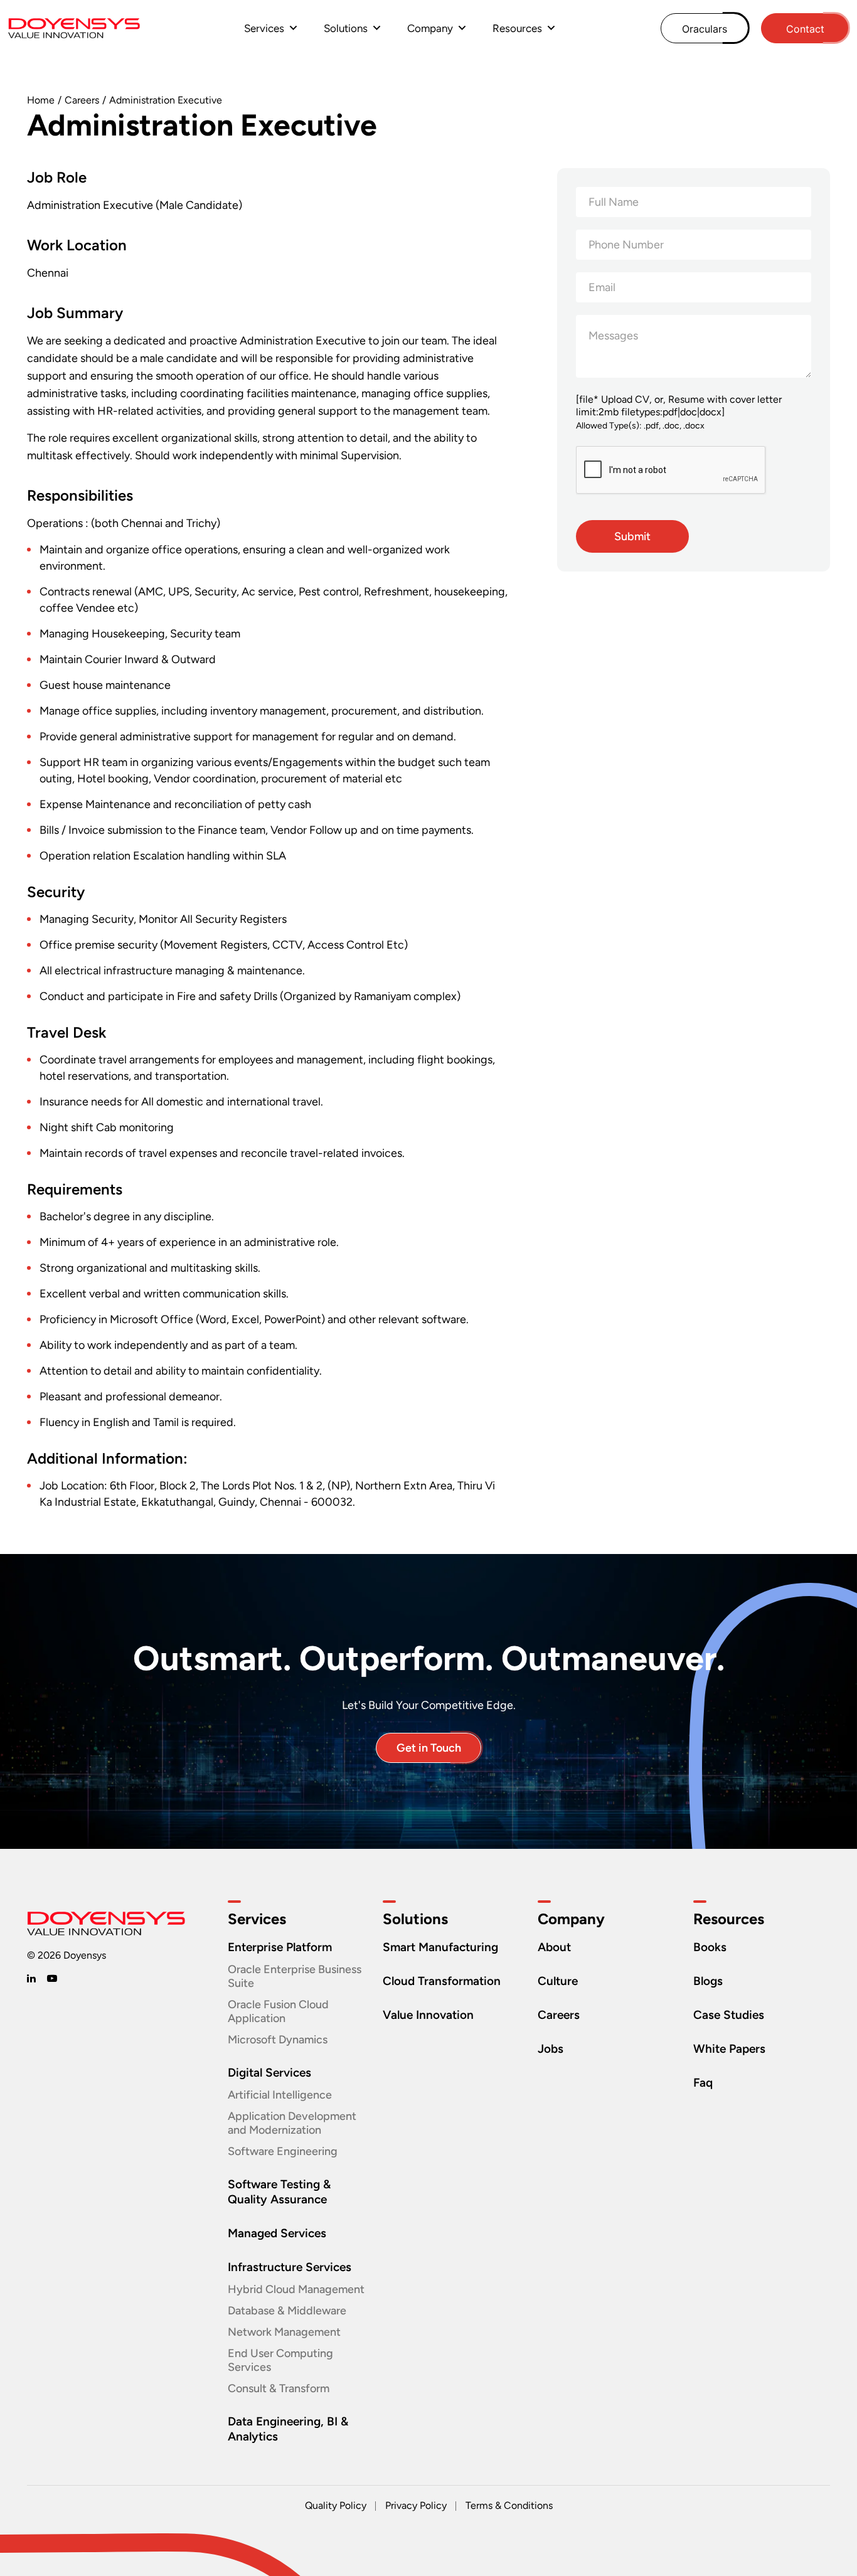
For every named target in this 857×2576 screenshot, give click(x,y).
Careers (82, 100)
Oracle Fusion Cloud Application (278, 2011)
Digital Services (269, 2073)
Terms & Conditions (509, 2505)
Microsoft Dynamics (278, 2040)
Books (710, 1947)
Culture (558, 1981)
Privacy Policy (416, 2505)
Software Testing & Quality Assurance (279, 2192)
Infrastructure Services (290, 2267)
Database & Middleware (287, 2311)
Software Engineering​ (283, 2151)
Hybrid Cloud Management (296, 2289)
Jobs (551, 2049)
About (554, 1947)
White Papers (729, 2049)
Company (430, 28)
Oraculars (705, 29)
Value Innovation (428, 2015)
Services (264, 28)
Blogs (708, 1981)
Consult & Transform (279, 2388)
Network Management (284, 2332)
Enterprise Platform (280, 1947)
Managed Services (277, 2233)
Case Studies (729, 2015)
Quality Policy (336, 2505)
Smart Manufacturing (440, 1947)
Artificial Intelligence (280, 2095)
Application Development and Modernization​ (292, 2123)
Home (41, 100)
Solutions (346, 28)
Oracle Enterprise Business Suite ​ (295, 1976)
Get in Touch (429, 1748)
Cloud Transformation (442, 1981)
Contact (805, 29)
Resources (517, 28)
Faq (703, 2083)
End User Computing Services (280, 2360)
